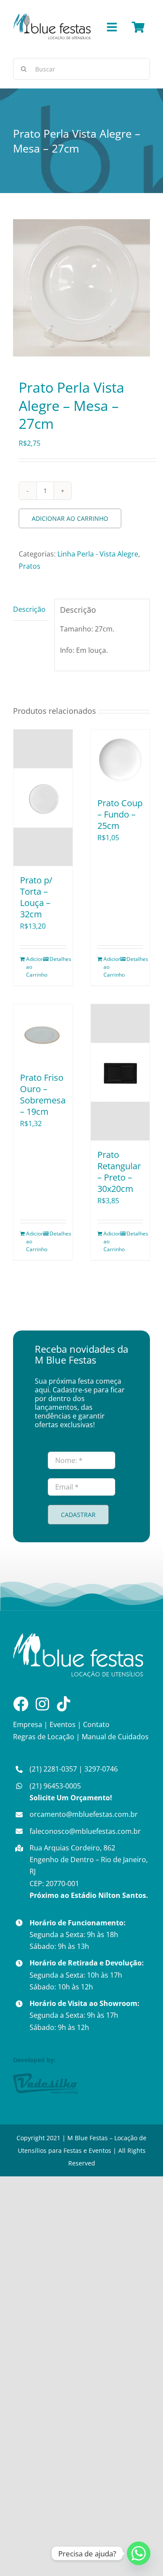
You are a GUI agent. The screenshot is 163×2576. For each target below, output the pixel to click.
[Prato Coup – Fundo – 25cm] (120, 759)
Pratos (30, 566)
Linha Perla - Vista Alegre (98, 554)
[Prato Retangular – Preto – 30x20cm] (120, 1072)
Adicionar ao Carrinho (70, 518)
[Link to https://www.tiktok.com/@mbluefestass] (64, 1704)
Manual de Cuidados (115, 1737)
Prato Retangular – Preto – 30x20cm (119, 1172)
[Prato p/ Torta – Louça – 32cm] (43, 798)
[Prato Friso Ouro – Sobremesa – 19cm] (43, 1034)
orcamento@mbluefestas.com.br (84, 1814)
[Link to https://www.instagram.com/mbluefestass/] (42, 1704)
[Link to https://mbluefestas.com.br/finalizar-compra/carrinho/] (138, 27)
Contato (96, 1724)
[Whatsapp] (139, 2553)
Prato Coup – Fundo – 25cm (120, 814)
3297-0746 (101, 1769)
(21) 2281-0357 (53, 1769)
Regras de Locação (44, 1737)
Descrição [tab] (29, 609)
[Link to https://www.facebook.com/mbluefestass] (21, 1704)
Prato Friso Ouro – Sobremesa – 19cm (43, 1095)
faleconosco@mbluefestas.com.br (85, 1831)
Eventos (63, 1724)
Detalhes (58, 959)
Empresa (28, 1724)
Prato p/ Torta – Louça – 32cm (36, 897)
